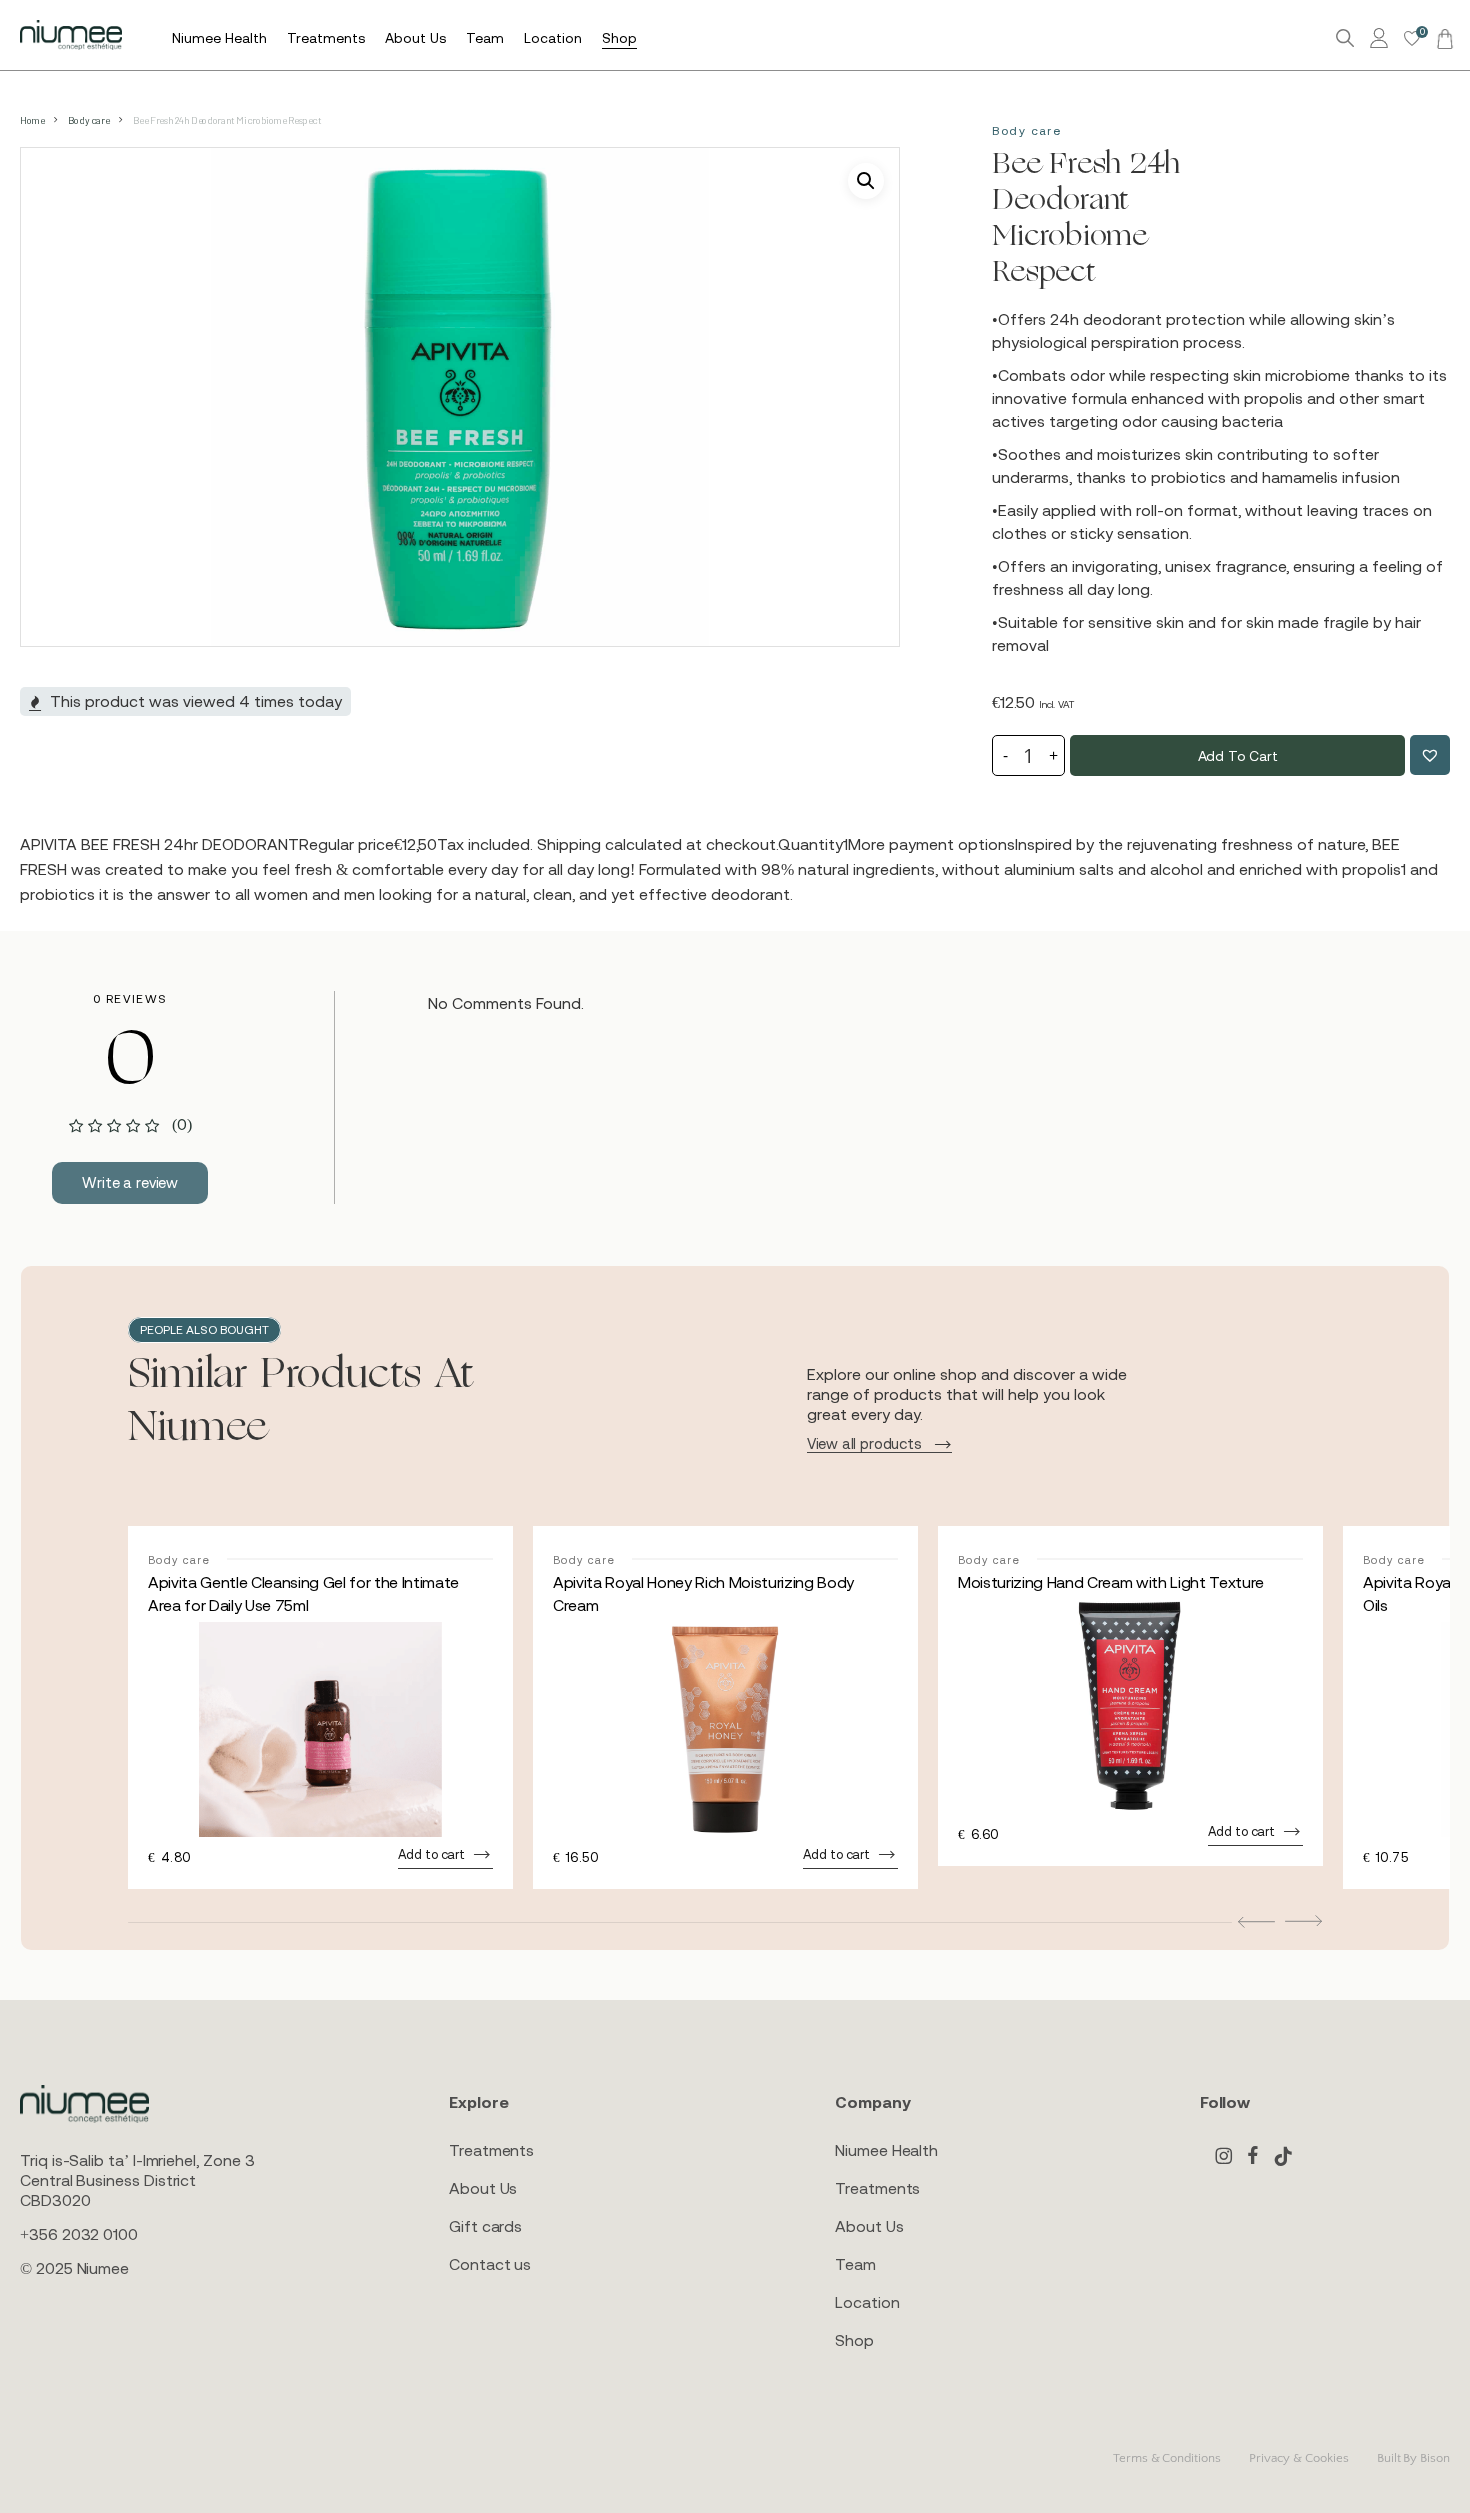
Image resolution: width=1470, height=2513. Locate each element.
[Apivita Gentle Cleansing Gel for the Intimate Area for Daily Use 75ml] (320, 1729)
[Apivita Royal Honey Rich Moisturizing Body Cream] (725, 1729)
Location (867, 2302)
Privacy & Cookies (1299, 2458)
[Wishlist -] (1412, 38)
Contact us (490, 2264)
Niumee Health (886, 2150)
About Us (483, 2188)
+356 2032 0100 (79, 2234)
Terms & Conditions (1167, 2458)
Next (1303, 1920)
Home (32, 120)
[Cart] (1442, 38)
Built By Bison (1413, 2458)
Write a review (130, 1182)
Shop (854, 2340)
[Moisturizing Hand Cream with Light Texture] (1130, 1706)
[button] (866, 181)
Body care (89, 120)
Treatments (491, 2150)
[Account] (1382, 38)
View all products (864, 1443)
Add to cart (1238, 756)
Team (855, 2264)
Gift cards (485, 2226)
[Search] (1345, 38)
